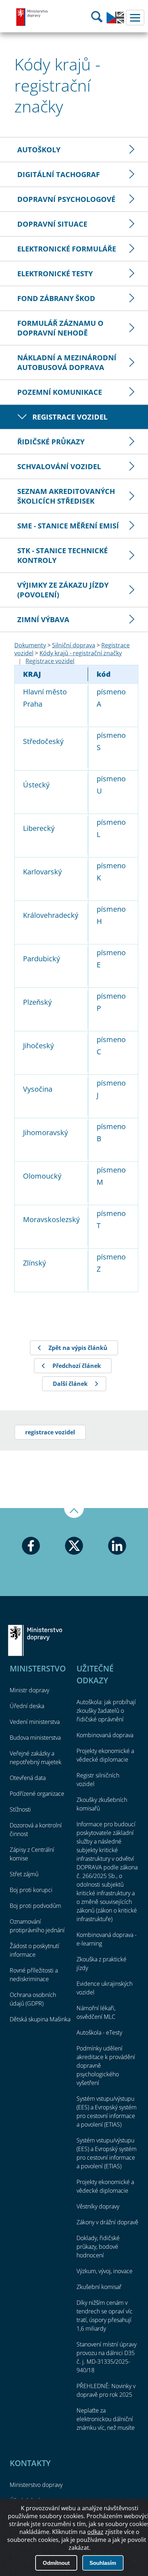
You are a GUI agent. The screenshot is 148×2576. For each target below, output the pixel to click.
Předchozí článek (77, 1366)
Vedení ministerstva (35, 1722)
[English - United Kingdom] (115, 22)
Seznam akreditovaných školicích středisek (66, 496)
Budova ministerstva (35, 1738)
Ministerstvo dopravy (32, 17)
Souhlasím (103, 2563)
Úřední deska (27, 1706)
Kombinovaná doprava (105, 1735)
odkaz (95, 2532)
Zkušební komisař (99, 2287)
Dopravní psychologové (66, 199)
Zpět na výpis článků (78, 1348)
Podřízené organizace (37, 1794)
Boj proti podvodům (35, 1906)
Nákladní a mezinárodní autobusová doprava (67, 362)
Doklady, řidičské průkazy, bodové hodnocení (98, 2247)
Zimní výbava (43, 619)
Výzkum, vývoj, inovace (105, 2271)
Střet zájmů (24, 1874)
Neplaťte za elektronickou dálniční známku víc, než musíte (106, 2419)
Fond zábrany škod (56, 298)
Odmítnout (56, 2563)
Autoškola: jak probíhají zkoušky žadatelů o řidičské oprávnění (106, 1711)
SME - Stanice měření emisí (68, 526)
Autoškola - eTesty (99, 2032)
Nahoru (74, 1513)
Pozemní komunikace (60, 392)
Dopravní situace (52, 224)
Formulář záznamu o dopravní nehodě (60, 328)
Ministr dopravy (29, 1690)
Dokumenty (30, 645)
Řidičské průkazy (51, 442)
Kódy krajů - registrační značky (81, 653)
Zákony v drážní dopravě (107, 2222)
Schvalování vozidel (59, 466)
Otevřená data (28, 1778)
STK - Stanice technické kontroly (63, 555)
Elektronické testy (55, 274)
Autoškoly (39, 150)
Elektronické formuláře (67, 249)
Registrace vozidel (70, 417)
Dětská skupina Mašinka (40, 2019)
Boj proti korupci (31, 1890)
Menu (135, 18)
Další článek (70, 1384)
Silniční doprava (74, 645)
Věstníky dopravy (98, 2206)
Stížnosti (20, 1809)
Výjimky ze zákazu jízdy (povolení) (63, 590)
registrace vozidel (50, 1432)
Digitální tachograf (59, 174)
